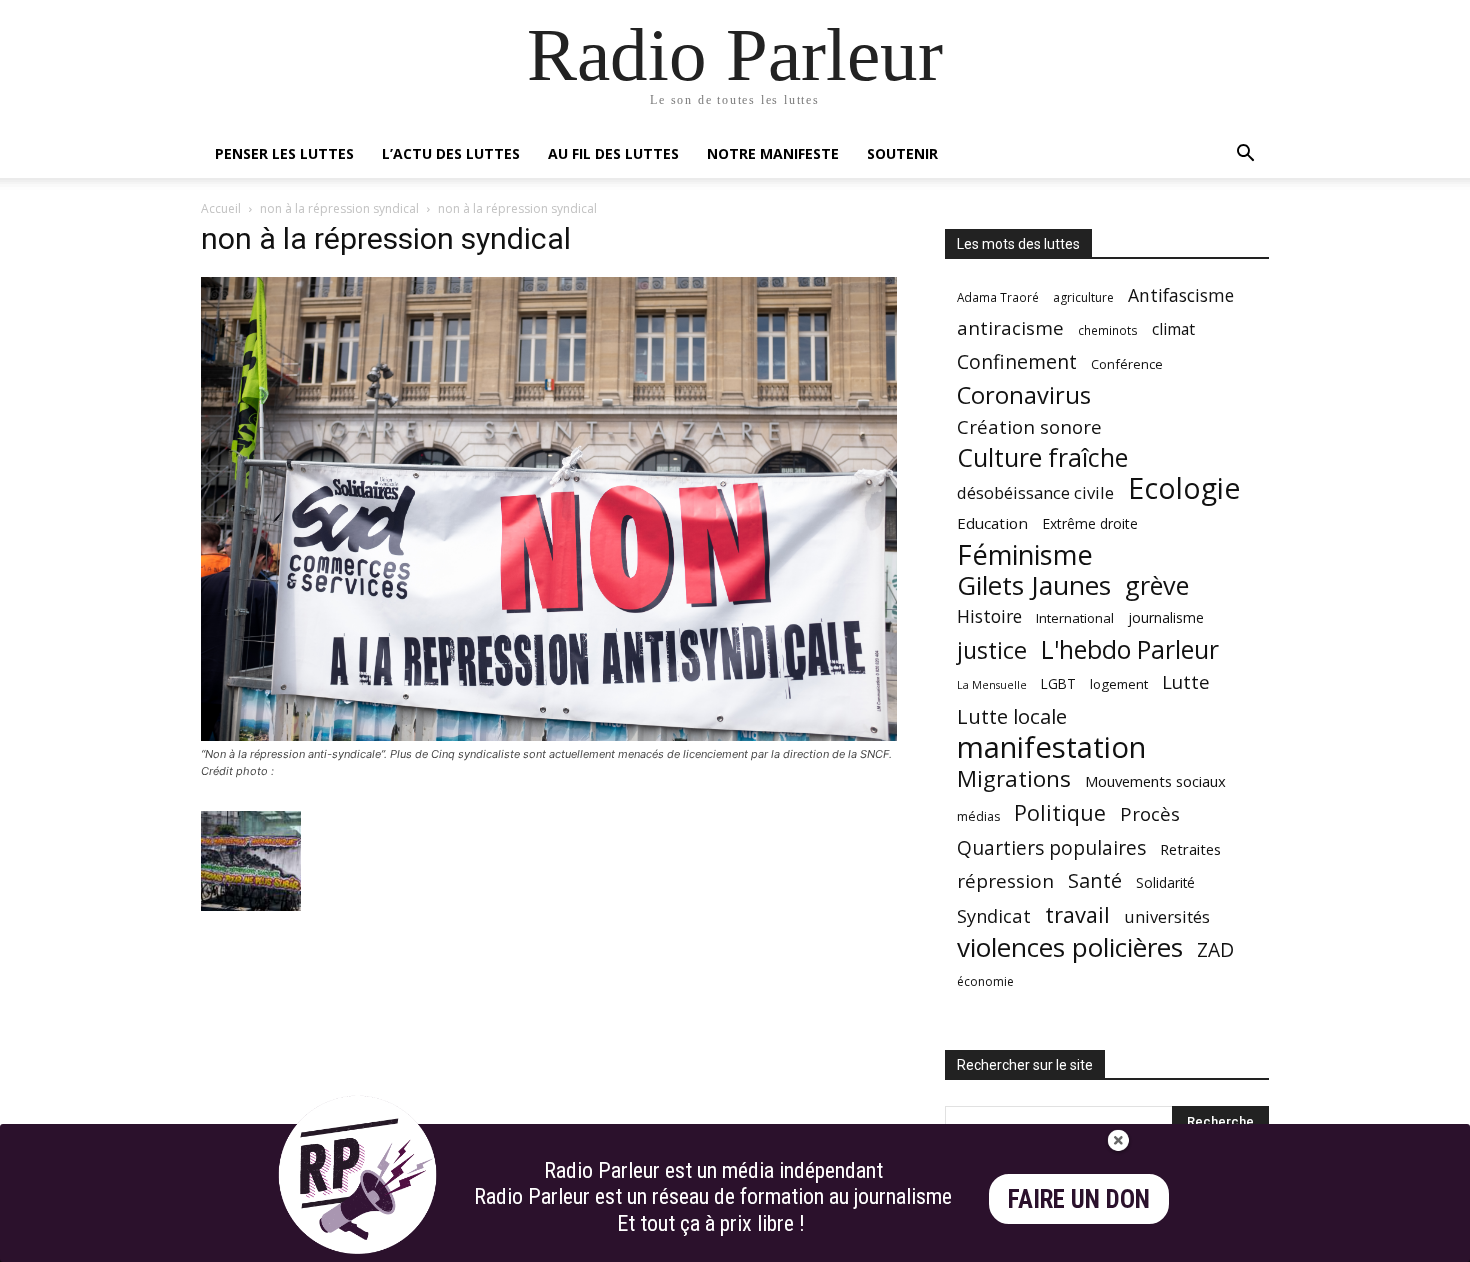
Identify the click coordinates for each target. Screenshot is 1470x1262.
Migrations (1014, 778)
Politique (1060, 812)
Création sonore (1029, 426)
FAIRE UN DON (1079, 1199)
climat (1173, 329)
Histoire (989, 616)
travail (1077, 914)
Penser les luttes (284, 153)
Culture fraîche (1042, 457)
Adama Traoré (998, 297)
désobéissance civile (1035, 492)
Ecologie (1184, 488)
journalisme (1166, 617)
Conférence (1127, 364)
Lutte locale (1012, 716)
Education (992, 523)
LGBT (1058, 684)
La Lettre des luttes (1215, 1243)
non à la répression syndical (339, 208)
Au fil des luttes (613, 153)
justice (992, 650)
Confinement (1017, 361)
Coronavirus (1024, 395)
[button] (1245, 155)
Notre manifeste (773, 153)
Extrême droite (1090, 523)
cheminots (1108, 330)
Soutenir (902, 153)
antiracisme (1010, 328)
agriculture (1083, 297)
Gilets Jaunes (1034, 585)
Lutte (1186, 681)
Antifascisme (1181, 295)
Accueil (221, 208)
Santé (1095, 880)
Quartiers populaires (1051, 847)
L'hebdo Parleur (1130, 649)
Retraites (1190, 849)
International (1075, 618)
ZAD (1215, 949)
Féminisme (1025, 554)
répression (1005, 881)
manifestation (1051, 747)
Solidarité (1165, 883)
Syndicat (994, 915)
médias (978, 816)
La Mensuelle (992, 685)
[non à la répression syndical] (549, 735)
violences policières (1070, 947)
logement (1119, 684)
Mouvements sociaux (1155, 781)
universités (1167, 916)
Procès (1150, 813)
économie (985, 981)
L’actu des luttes (451, 153)
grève (1157, 585)
